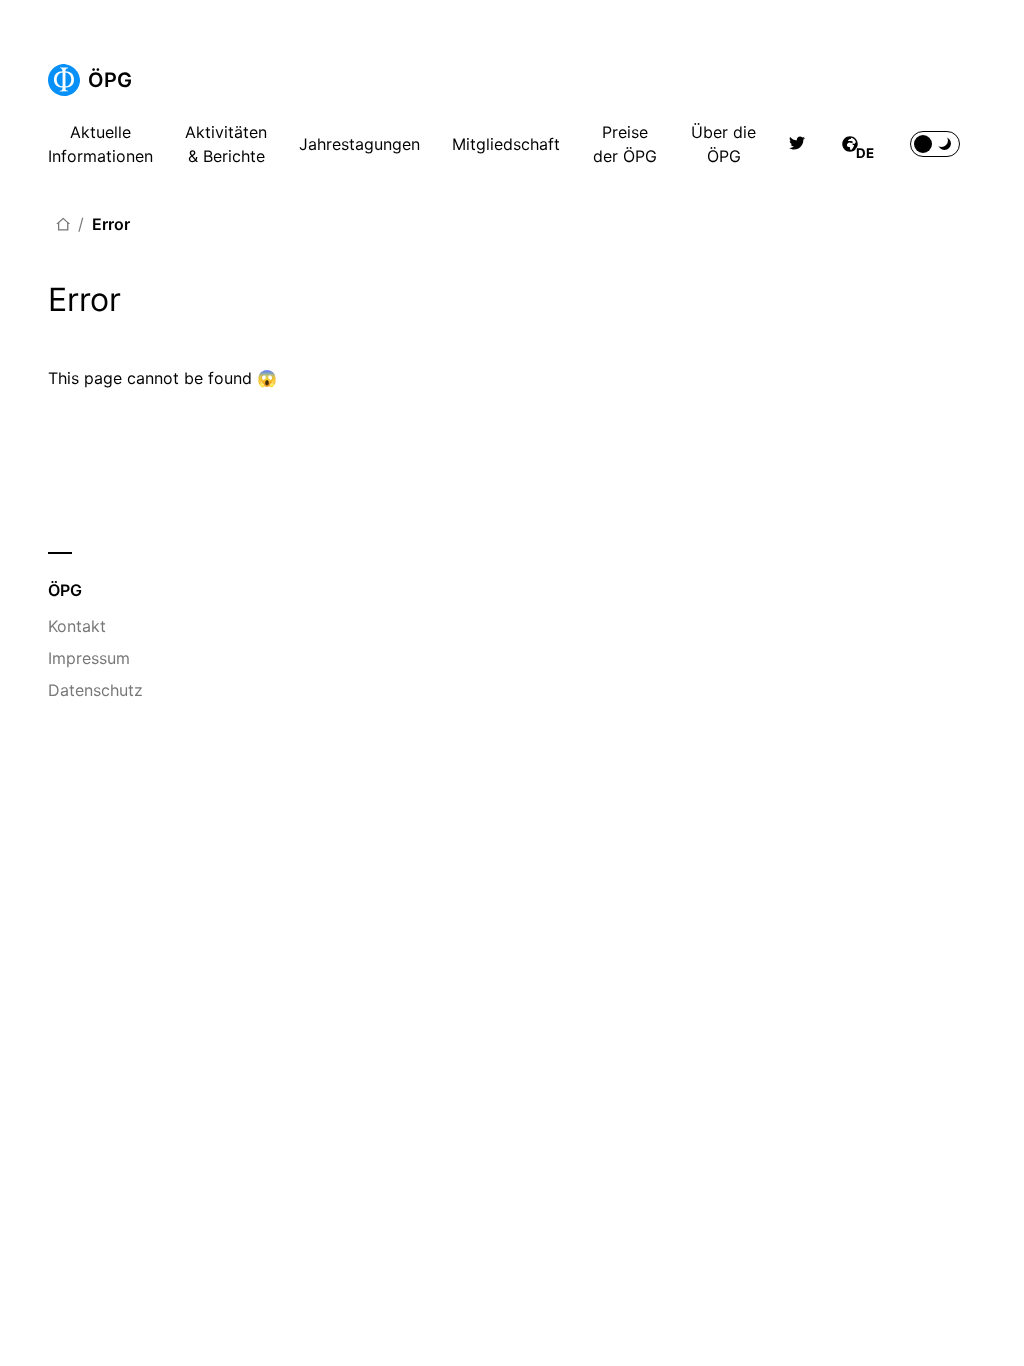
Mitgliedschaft (506, 144)
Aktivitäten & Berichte (226, 144)
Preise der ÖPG (625, 144)
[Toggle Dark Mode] (935, 144)
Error (111, 224)
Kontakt (77, 626)
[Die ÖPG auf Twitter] (797, 144)
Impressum (89, 658)
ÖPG (110, 80)
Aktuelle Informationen (100, 144)
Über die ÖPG (723, 144)
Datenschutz (95, 690)
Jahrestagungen (359, 144)
